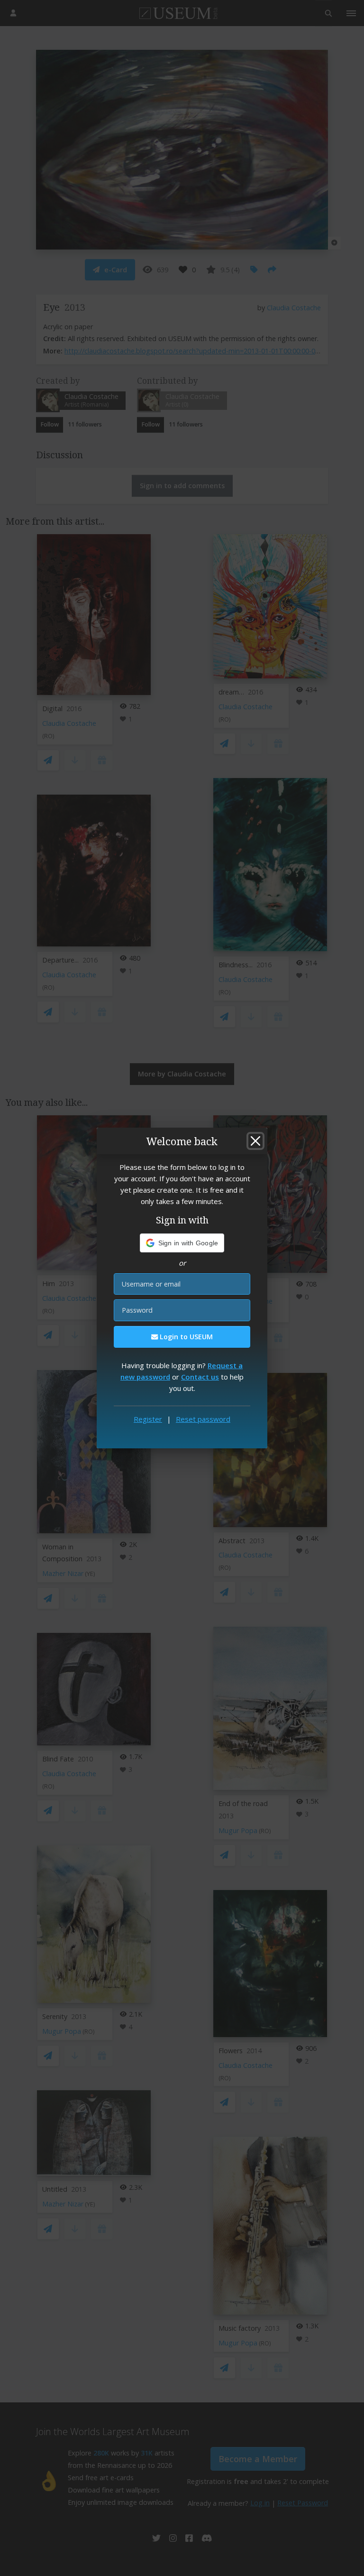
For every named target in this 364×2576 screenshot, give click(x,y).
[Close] (255, 1141)
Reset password (203, 1419)
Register (148, 1419)
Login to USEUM (185, 1337)
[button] (182, 1243)
